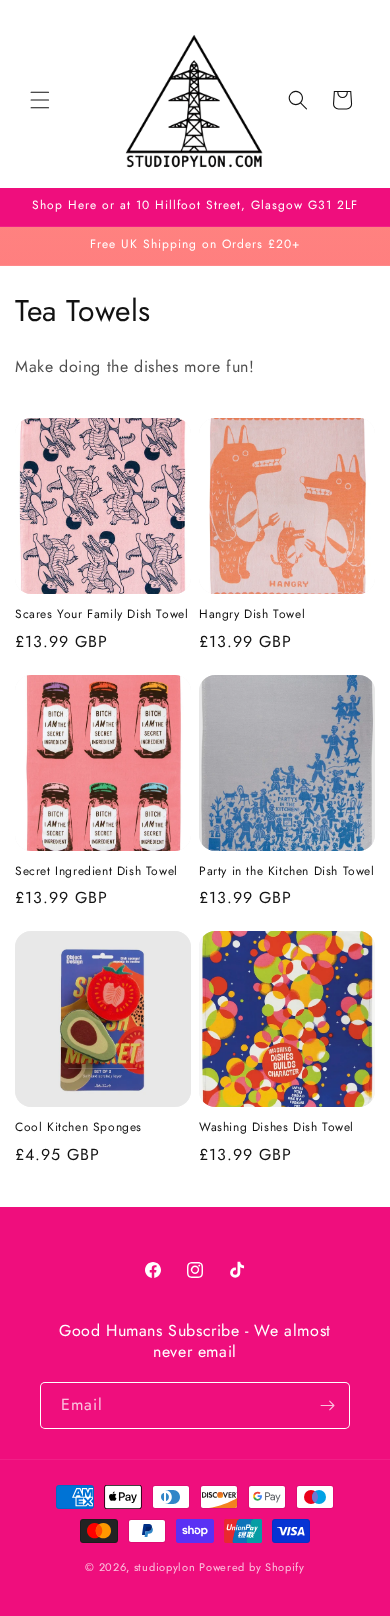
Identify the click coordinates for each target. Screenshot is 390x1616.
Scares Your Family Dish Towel (101, 615)
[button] (40, 100)
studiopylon (165, 1567)
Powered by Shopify (252, 1567)
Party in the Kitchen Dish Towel (287, 872)
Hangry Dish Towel (252, 615)
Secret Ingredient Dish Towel (96, 872)
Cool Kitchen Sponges (78, 1128)
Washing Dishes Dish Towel (276, 1128)
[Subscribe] (327, 1405)
